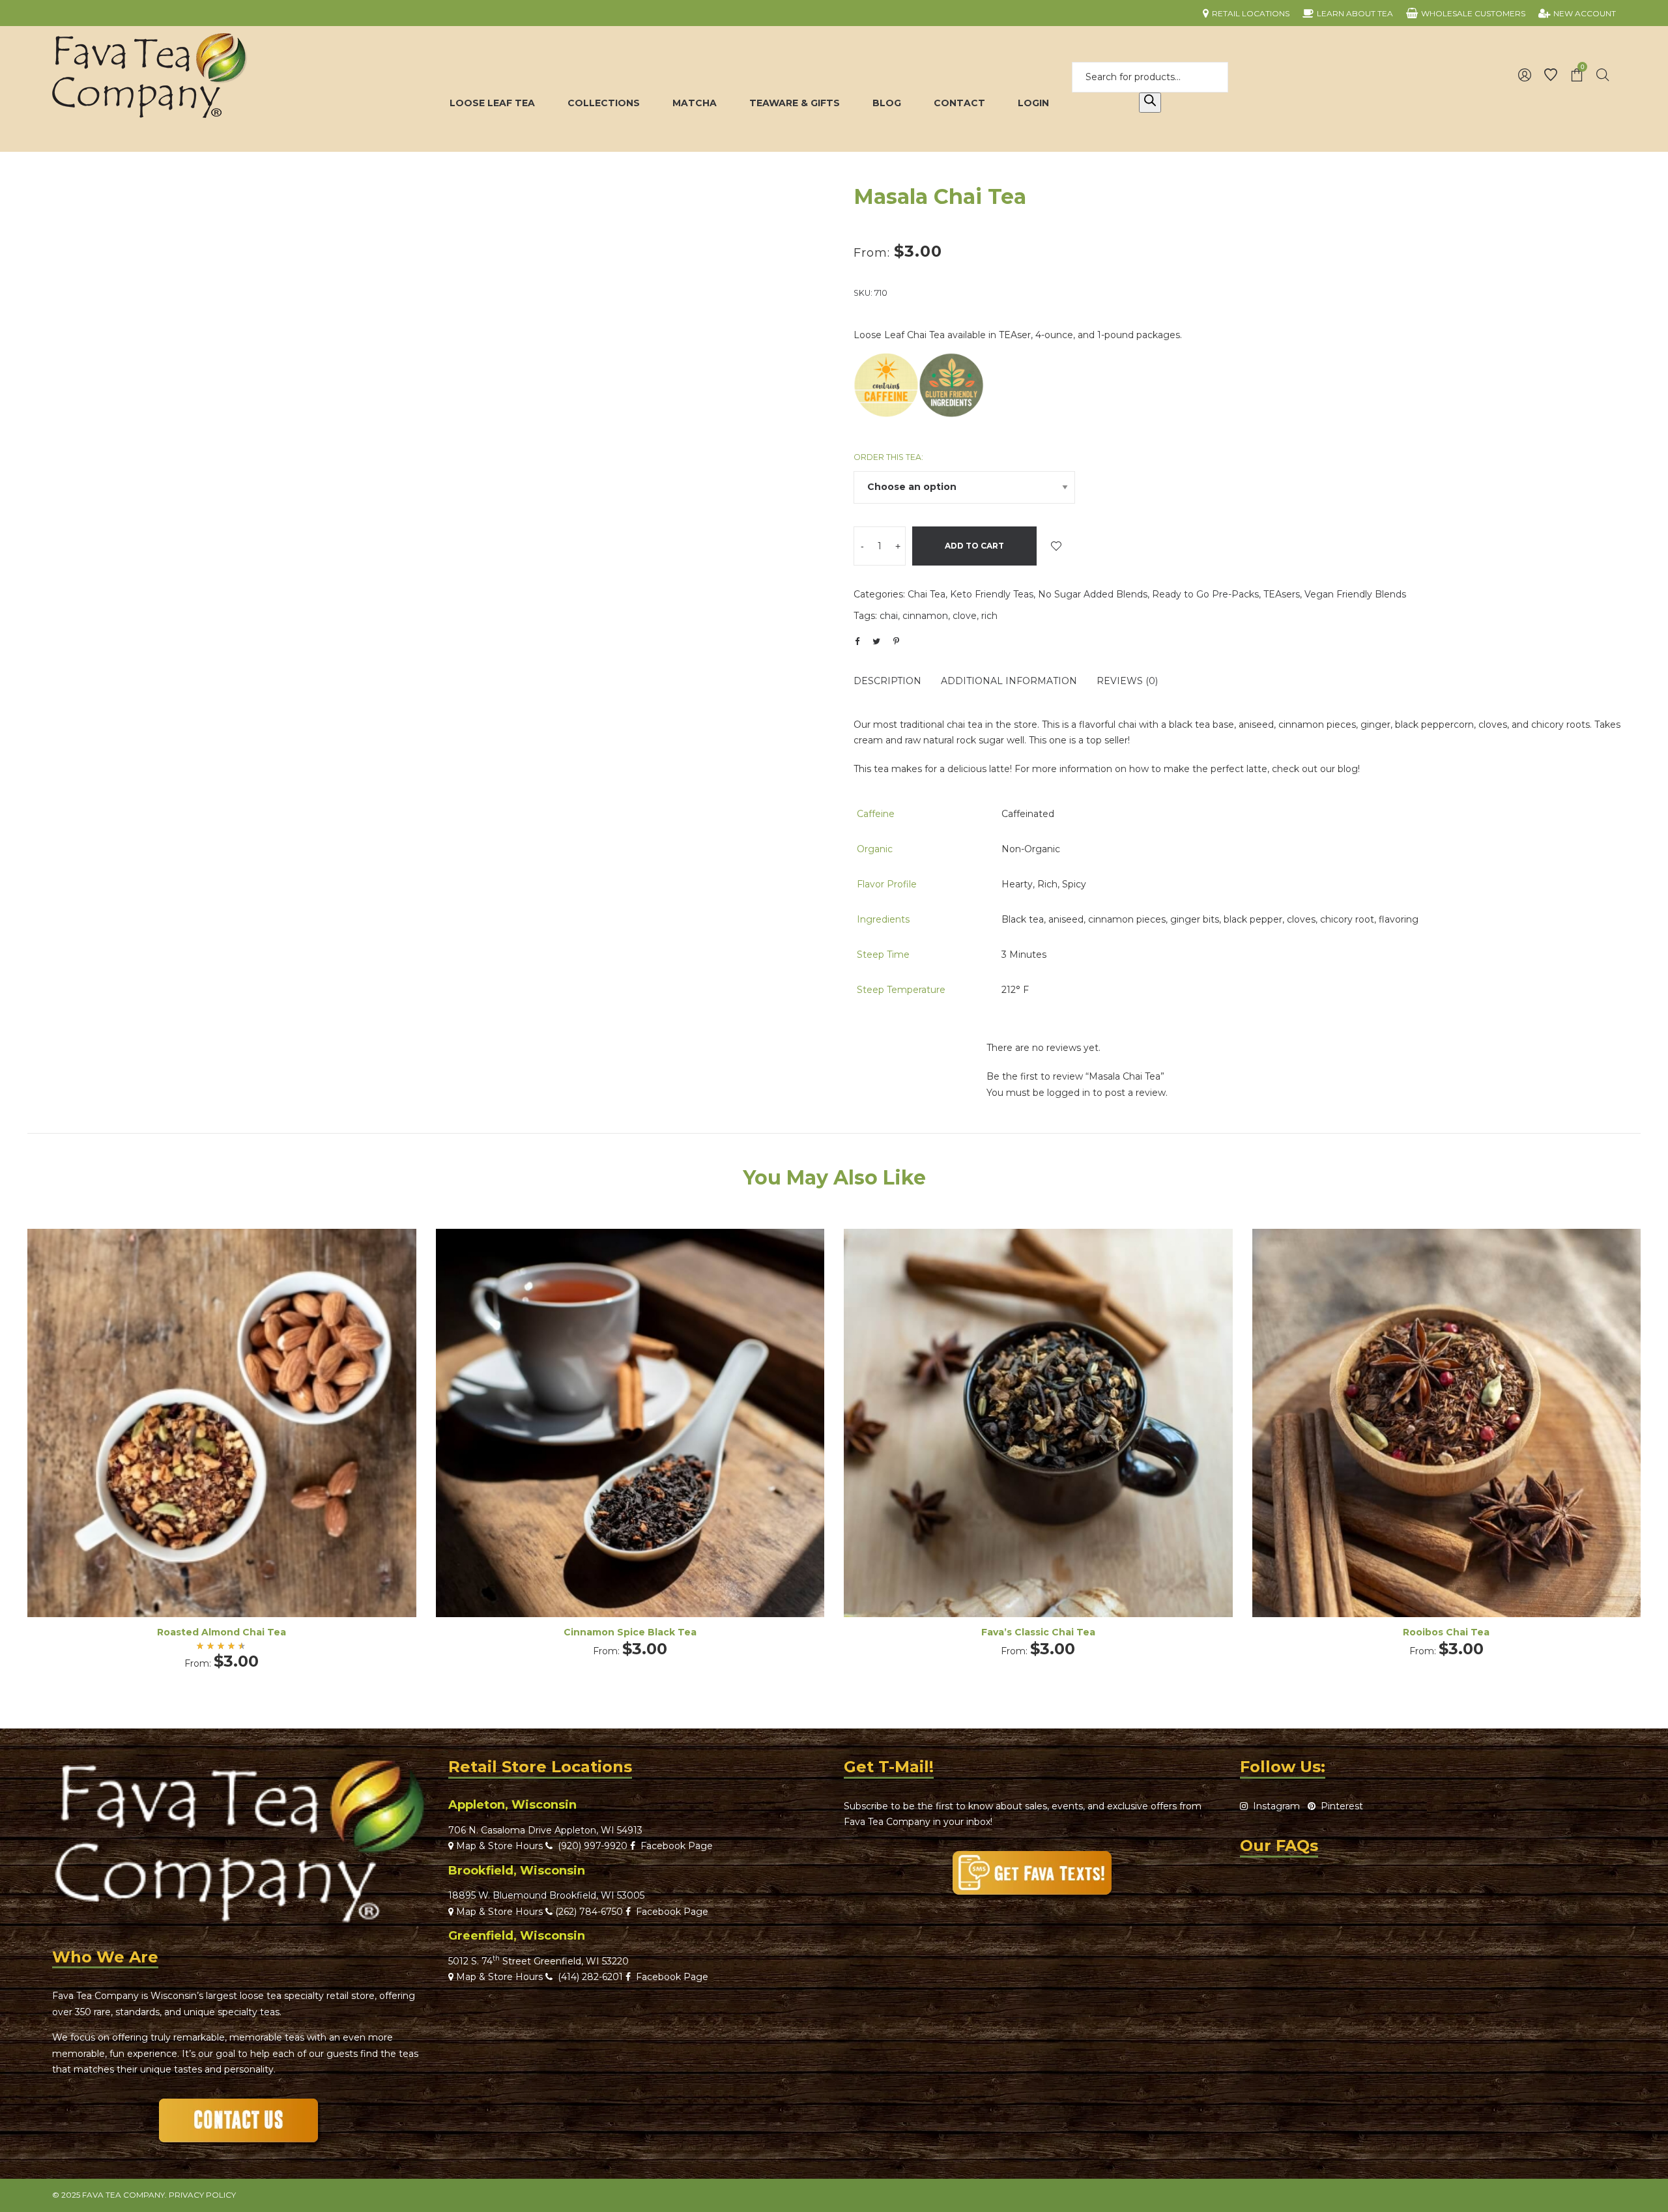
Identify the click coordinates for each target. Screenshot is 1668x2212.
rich (989, 616)
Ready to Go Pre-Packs (1205, 594)
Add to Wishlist (1056, 546)
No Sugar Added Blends (1093, 594)
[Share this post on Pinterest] (896, 641)
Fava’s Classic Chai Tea (1038, 1632)
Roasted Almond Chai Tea (222, 1632)
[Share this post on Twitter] (876, 641)
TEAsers (1282, 594)
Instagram (1274, 1806)
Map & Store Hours (498, 1846)
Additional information (1009, 681)
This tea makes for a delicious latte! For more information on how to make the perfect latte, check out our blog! (1107, 769)
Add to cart (974, 546)
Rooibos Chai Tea (1446, 1632)
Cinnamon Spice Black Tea (630, 1632)
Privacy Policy (202, 2195)
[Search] (1150, 103)
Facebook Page (674, 1846)
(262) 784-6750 (589, 1912)
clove (965, 616)
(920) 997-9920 (590, 1846)
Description (887, 681)
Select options (222, 1441)
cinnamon (925, 616)
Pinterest (1339, 1806)
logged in (1069, 1093)
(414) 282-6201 (590, 1977)
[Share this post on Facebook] (857, 642)
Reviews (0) (1127, 681)
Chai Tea (927, 594)
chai (889, 616)
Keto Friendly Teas (992, 594)
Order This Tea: (888, 457)
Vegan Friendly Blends (1355, 594)
